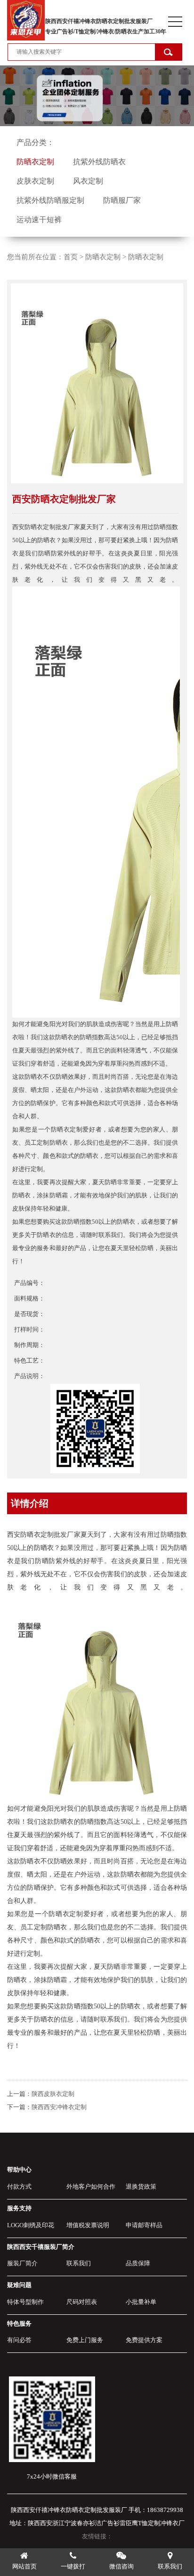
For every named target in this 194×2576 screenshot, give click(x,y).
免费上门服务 (85, 2340)
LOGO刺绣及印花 (31, 2225)
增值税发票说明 (88, 2225)
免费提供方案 (144, 2340)
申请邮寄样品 (144, 2225)
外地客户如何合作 (91, 2187)
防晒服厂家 (122, 200)
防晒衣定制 (35, 162)
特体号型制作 (25, 2302)
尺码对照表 (82, 2302)
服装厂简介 (22, 2263)
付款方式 (19, 2187)
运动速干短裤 (39, 220)
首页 (71, 257)
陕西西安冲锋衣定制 (59, 2107)
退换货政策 (141, 2187)
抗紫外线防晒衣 (99, 162)
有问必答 (19, 2340)
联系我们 (79, 2263)
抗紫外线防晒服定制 (50, 200)
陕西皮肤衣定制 (53, 2094)
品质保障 (138, 2263)
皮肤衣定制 (35, 181)
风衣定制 (88, 181)
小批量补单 (141, 2302)
